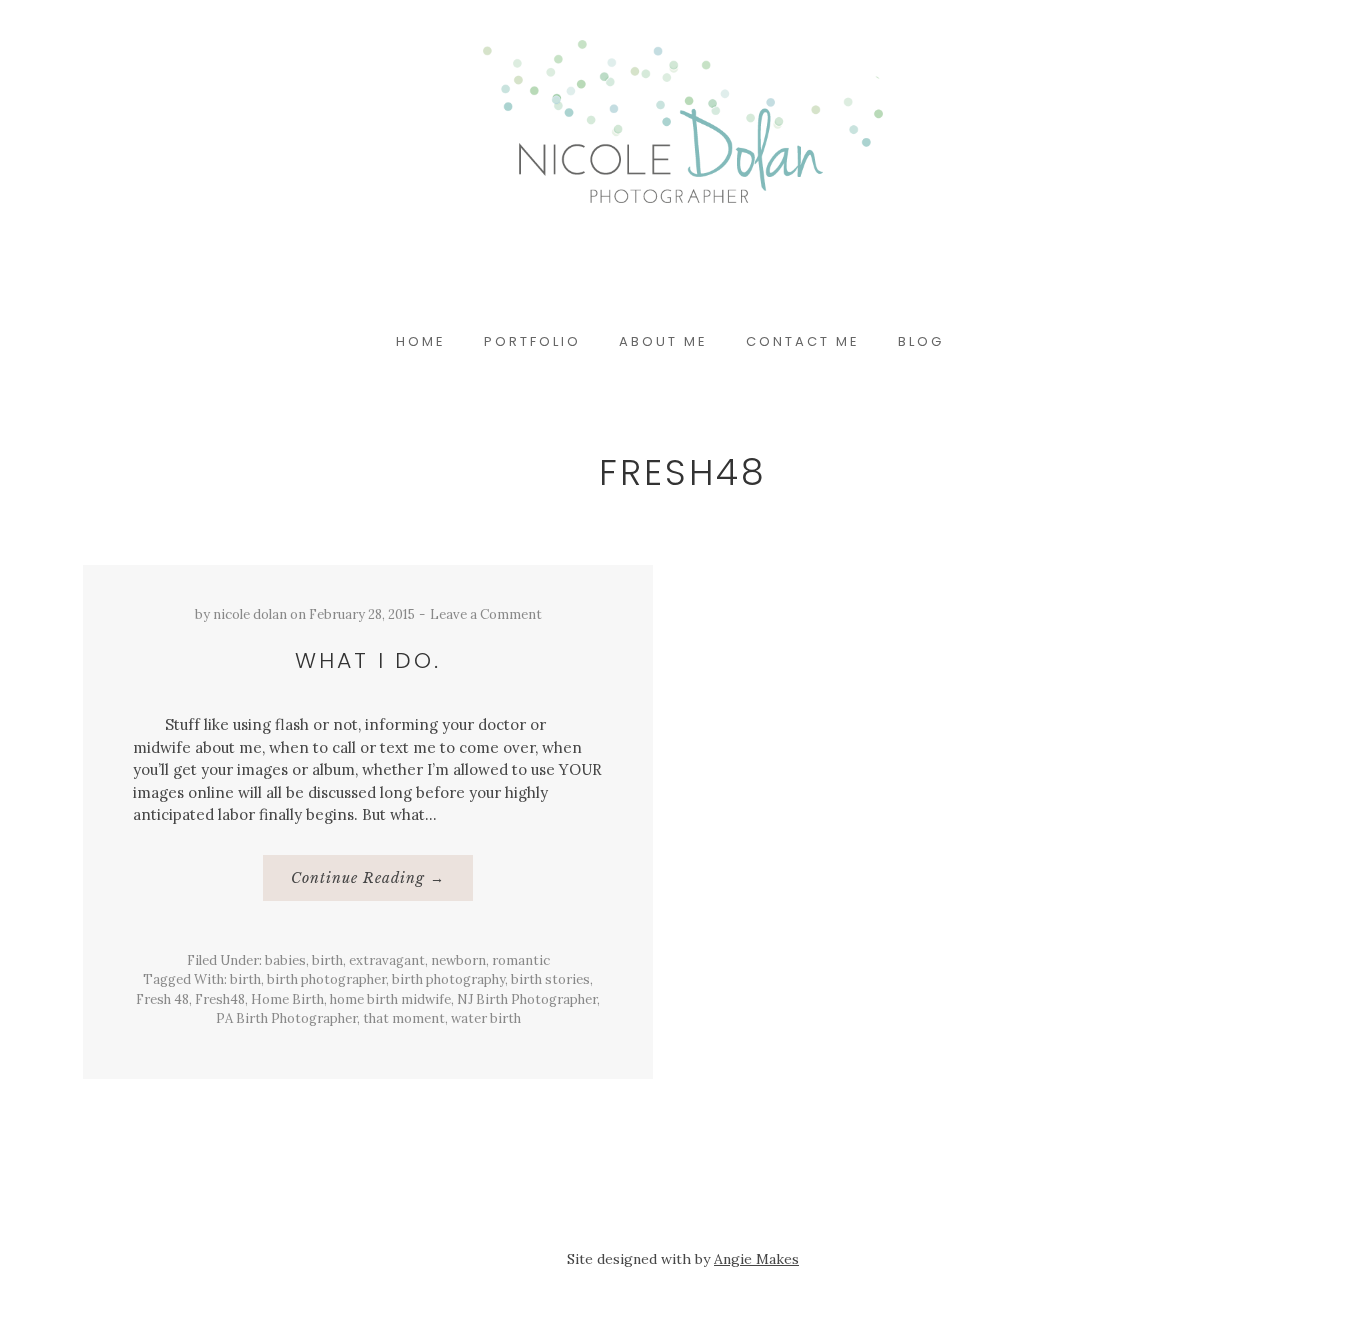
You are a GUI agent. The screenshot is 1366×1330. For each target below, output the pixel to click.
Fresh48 (220, 999)
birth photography (448, 979)
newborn (458, 960)
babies (285, 960)
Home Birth (287, 999)
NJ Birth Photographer (527, 999)
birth (327, 960)
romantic (521, 960)
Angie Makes (756, 1259)
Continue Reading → (381, 884)
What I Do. (368, 660)
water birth (486, 1018)
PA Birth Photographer (286, 1018)
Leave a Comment (486, 614)
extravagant (387, 960)
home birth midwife (390, 999)
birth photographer (326, 979)
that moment (404, 1018)
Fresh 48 (162, 999)
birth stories (550, 979)
